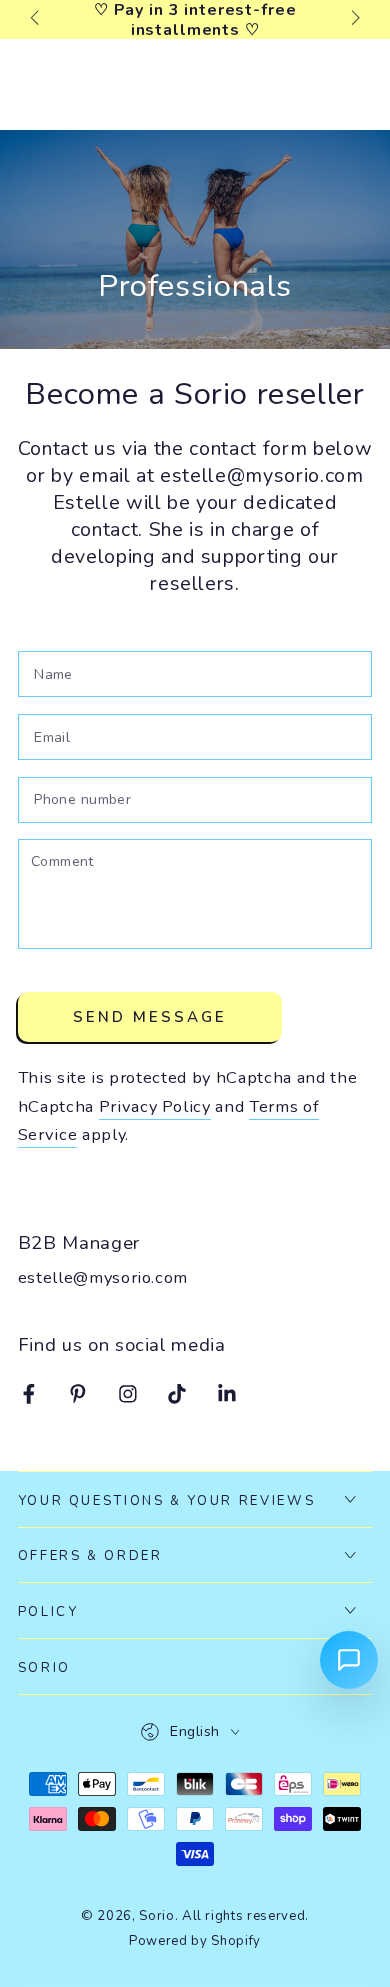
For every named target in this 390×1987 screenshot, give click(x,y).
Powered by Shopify (195, 1941)
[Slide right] (353, 20)
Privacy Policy (155, 1106)
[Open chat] (349, 1660)
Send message (150, 1017)
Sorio (156, 1916)
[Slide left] (36, 20)
